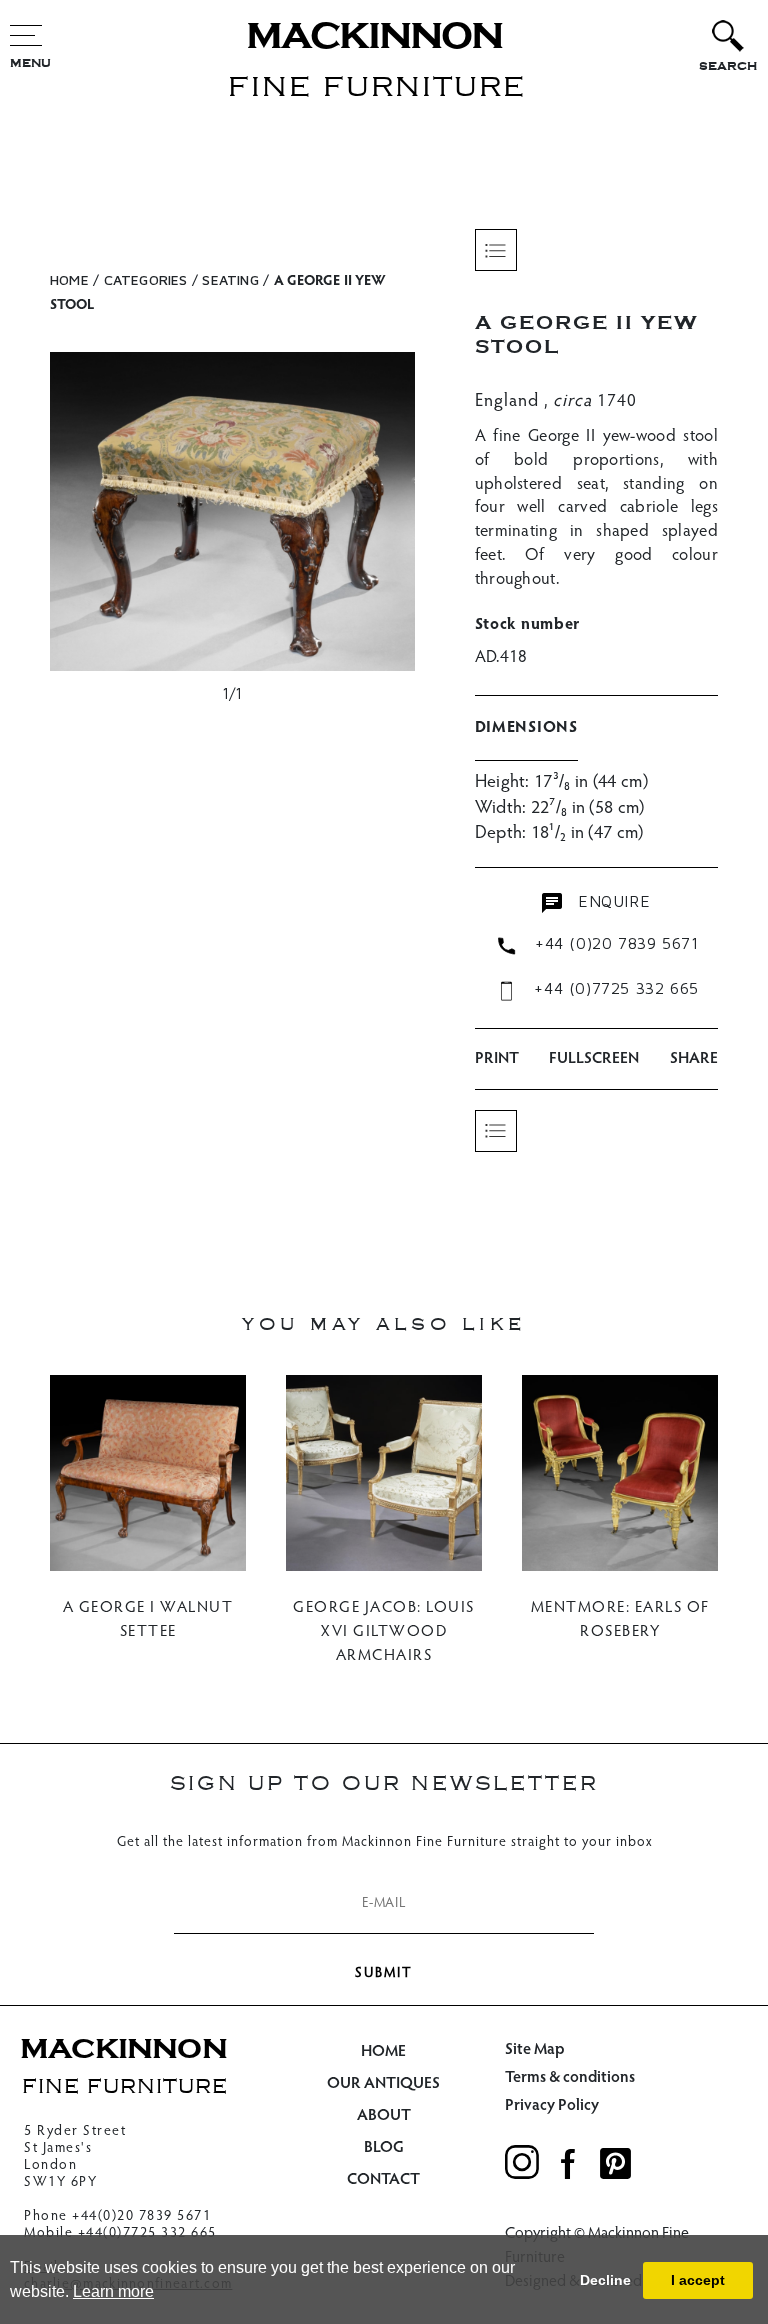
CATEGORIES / (151, 279)
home (383, 2052)
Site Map (535, 2050)
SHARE (694, 1059)
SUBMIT (384, 1974)
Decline (605, 2280)
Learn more (113, 2291)
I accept (698, 2280)
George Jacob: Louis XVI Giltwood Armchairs (384, 1632)
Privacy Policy (552, 2106)
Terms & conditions (570, 2078)
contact (383, 2180)
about (384, 2116)
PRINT (497, 1059)
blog (384, 2148)
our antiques (383, 2084)
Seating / (235, 279)
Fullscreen (594, 1059)
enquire (611, 901)
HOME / (74, 279)
